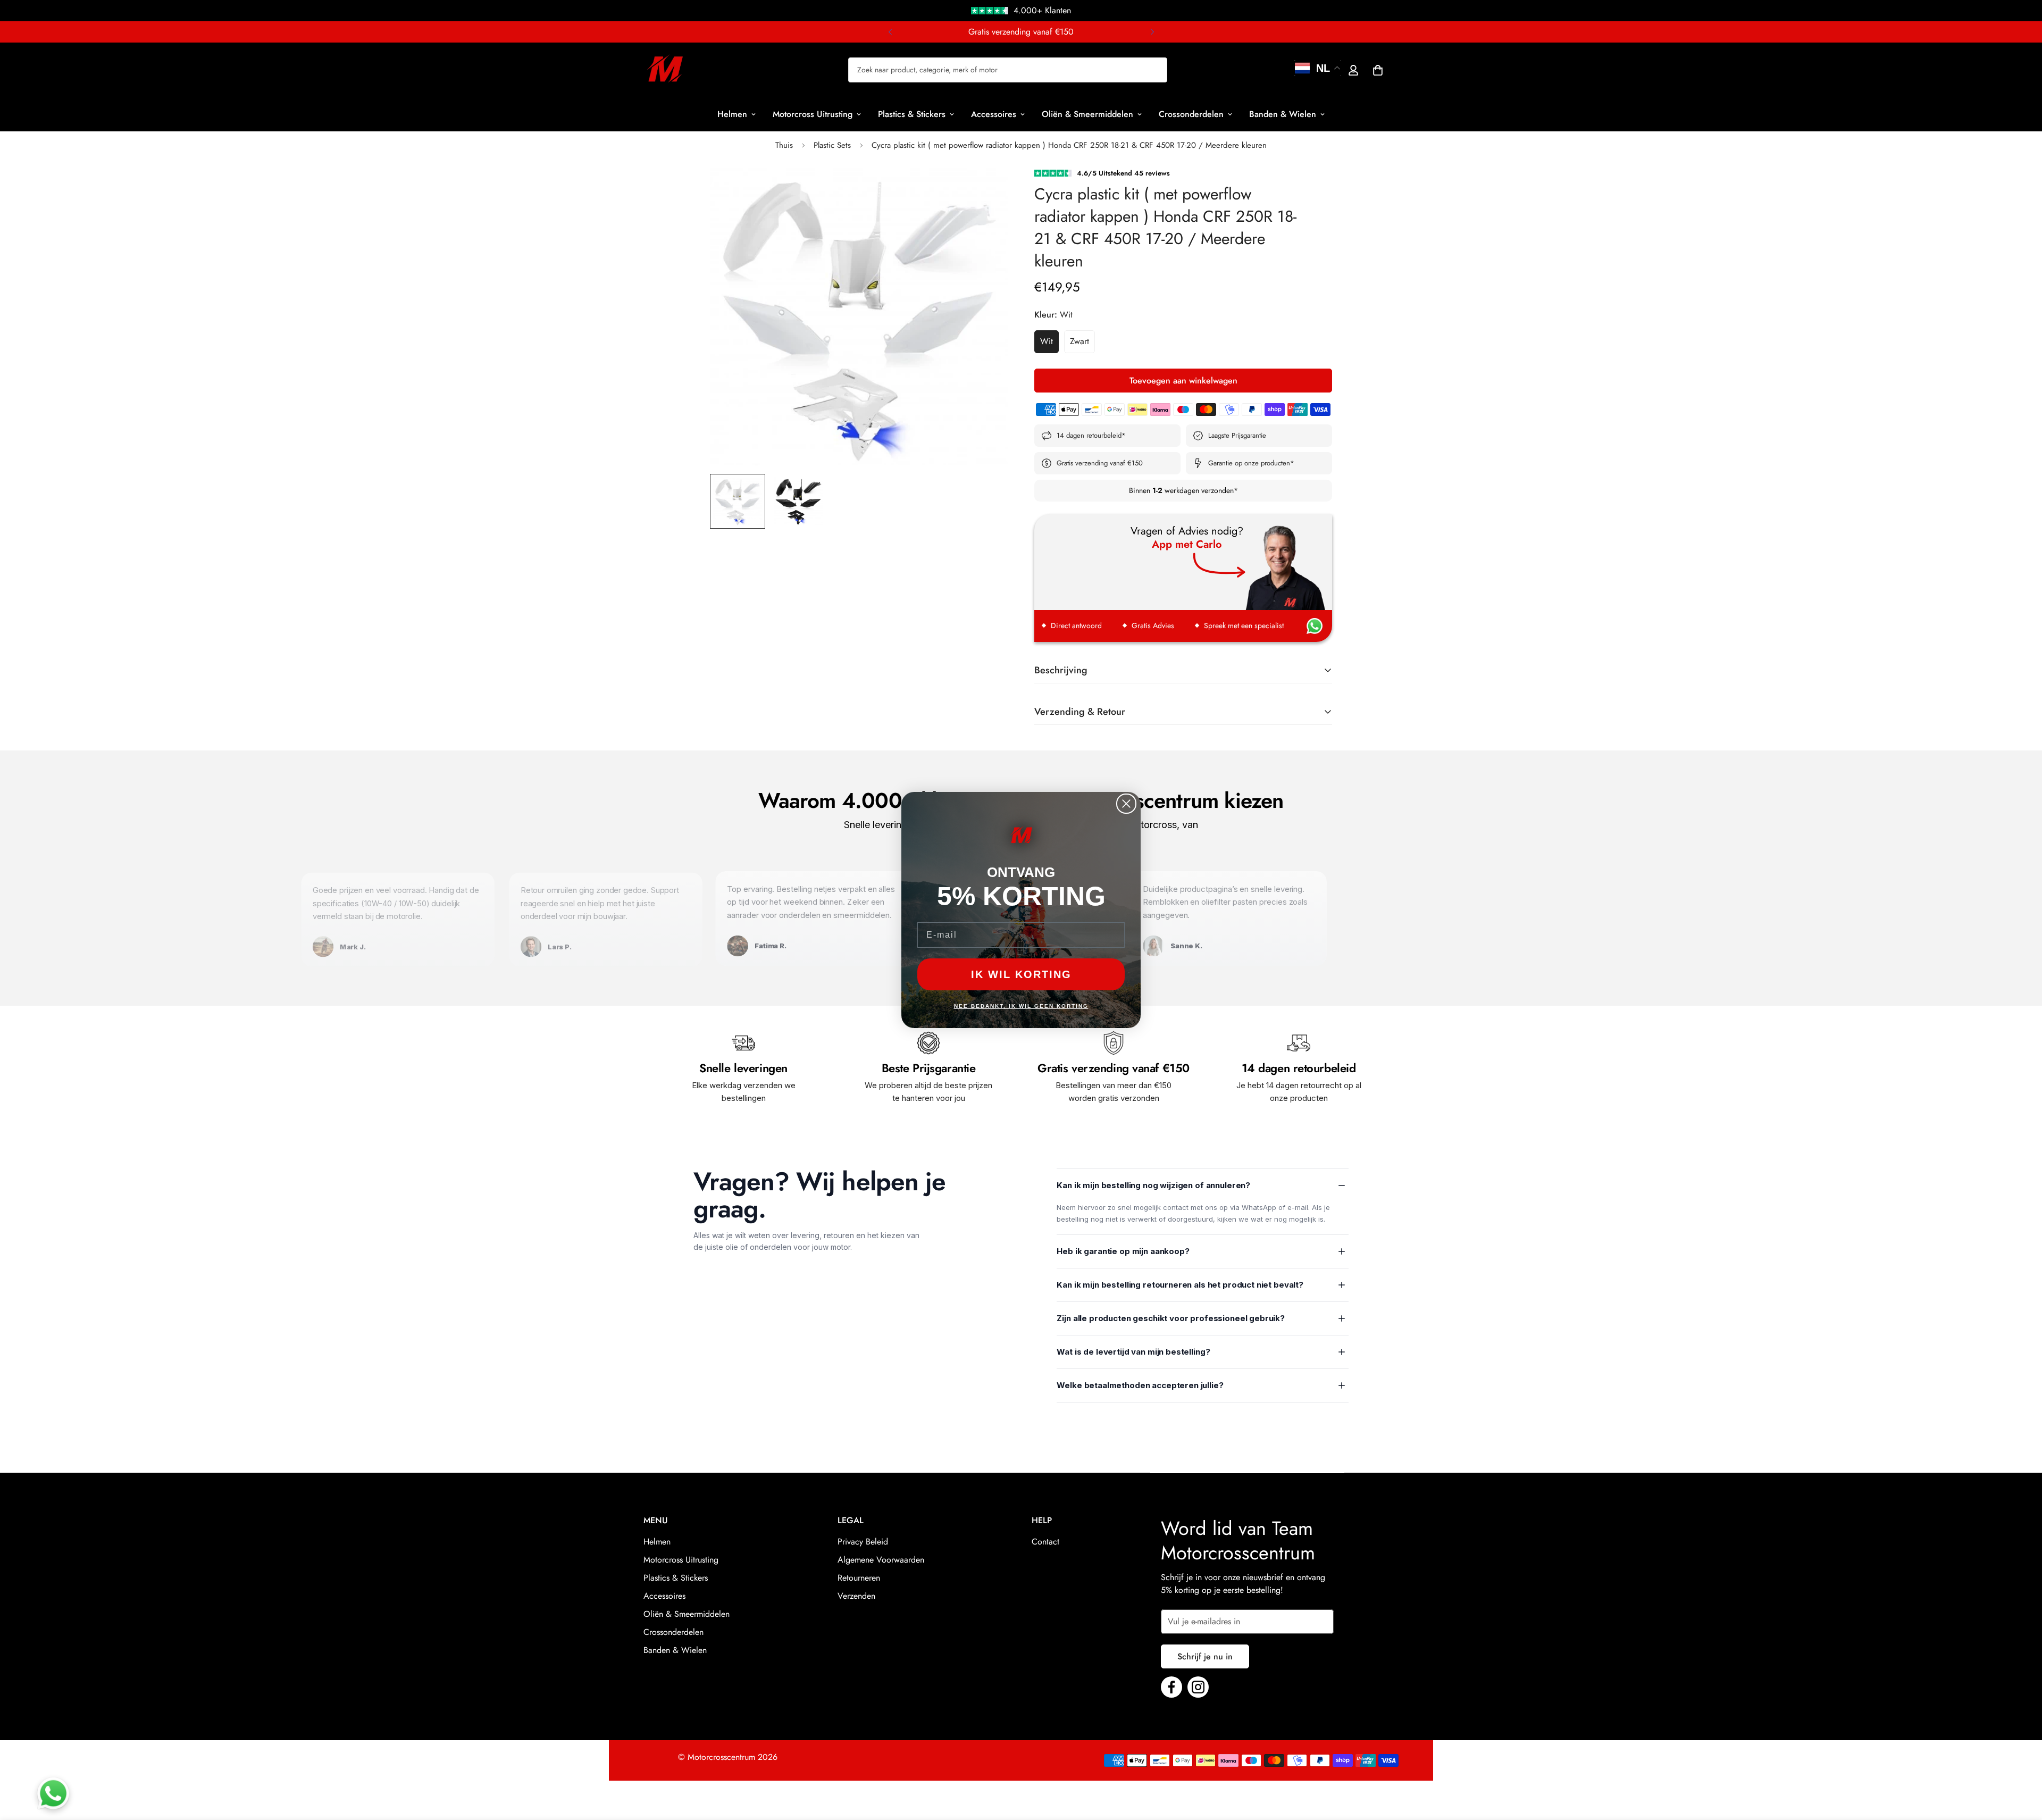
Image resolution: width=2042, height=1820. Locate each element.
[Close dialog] (1126, 804)
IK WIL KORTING (1021, 974)
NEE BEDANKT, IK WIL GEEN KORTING (1021, 1006)
